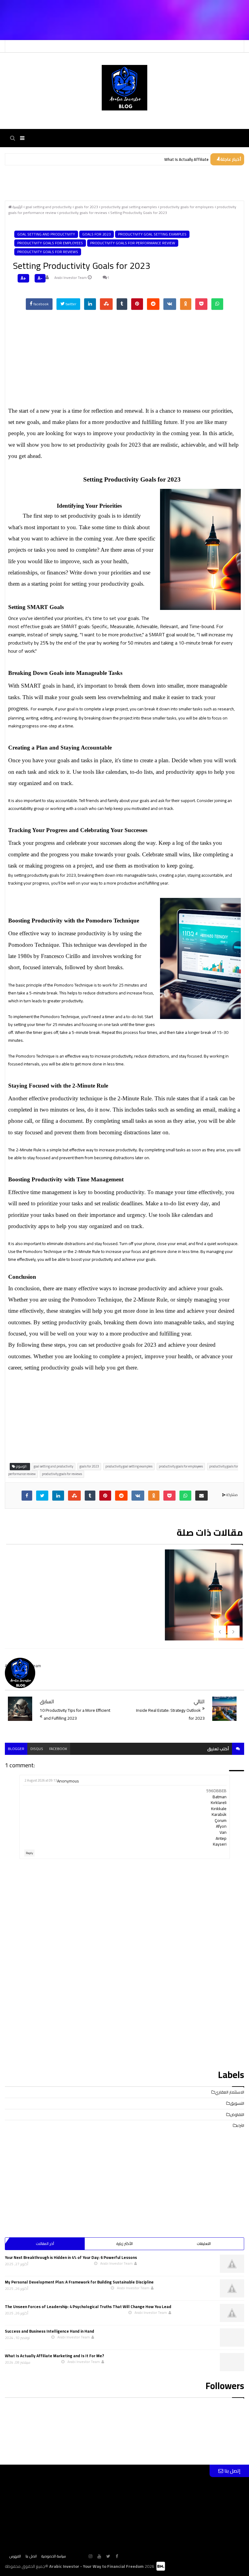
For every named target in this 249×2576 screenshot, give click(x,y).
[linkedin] (90, 304)
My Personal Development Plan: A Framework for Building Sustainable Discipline (79, 2282)
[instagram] (90, 2556)
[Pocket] (201, 304)
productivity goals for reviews (48, 252)
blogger (16, 1749)
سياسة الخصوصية (54, 2556)
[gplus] (82, 2556)
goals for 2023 (97, 234)
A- (40, 278)
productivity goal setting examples (152, 234)
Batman (220, 1797)
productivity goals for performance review (133, 243)
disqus (37, 1749)
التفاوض (237, 2114)
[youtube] (99, 2556)
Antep (221, 1838)
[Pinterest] (137, 304)
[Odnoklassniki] (186, 304)
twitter (70, 304)
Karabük (219, 1814)
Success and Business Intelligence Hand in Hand (49, 2331)
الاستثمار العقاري (229, 2092)
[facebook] (27, 1496)
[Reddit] (153, 304)
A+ (23, 278)
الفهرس (15, 2556)
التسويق (237, 2103)
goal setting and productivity (46, 234)
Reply (29, 1853)
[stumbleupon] (106, 304)
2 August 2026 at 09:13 (41, 1780)
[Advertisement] (71, 9)
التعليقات (204, 2244)
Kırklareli (219, 1803)
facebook (41, 304)
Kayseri (220, 1844)
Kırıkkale (219, 1809)
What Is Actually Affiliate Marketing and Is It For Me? (55, 2356)
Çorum (221, 1820)
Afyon (221, 1826)
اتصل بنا (31, 2556)
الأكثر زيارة (124, 2244)
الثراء (240, 2125)
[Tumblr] (122, 304)
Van (223, 1832)
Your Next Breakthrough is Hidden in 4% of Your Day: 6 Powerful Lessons (71, 2257)
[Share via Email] (201, 1496)
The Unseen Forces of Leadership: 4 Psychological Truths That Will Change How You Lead (88, 2307)
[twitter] (42, 1496)
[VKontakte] (170, 304)
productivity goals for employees (50, 243)
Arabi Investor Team (71, 278)
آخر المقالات (45, 2244)
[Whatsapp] (217, 304)
